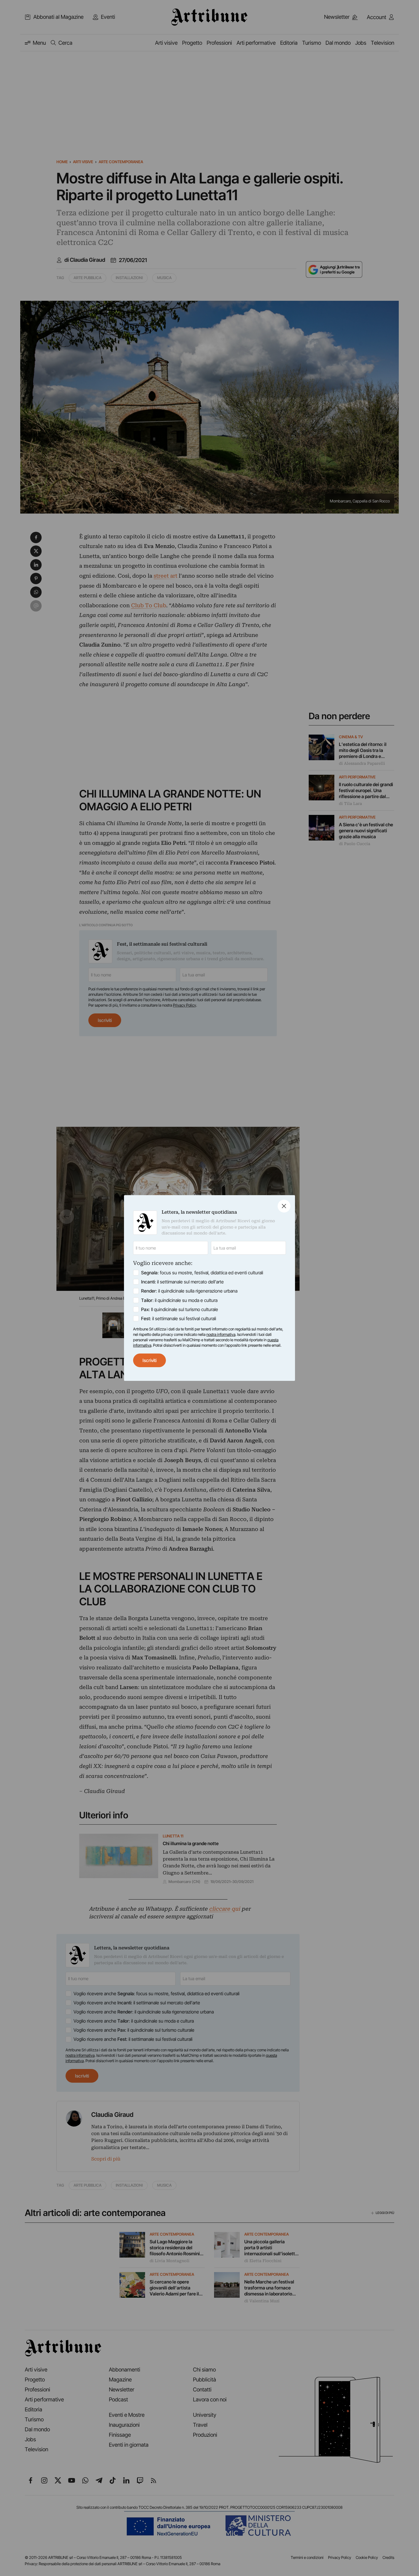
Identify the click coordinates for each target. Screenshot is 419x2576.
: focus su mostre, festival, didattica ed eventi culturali (202, 1273)
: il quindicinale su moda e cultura (179, 1300)
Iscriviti (150, 1360)
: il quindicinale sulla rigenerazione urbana (189, 1291)
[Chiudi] (284, 1206)
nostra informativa (221, 1334)
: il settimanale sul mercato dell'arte (182, 1282)
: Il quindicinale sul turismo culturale (180, 1309)
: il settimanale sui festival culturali (179, 1318)
